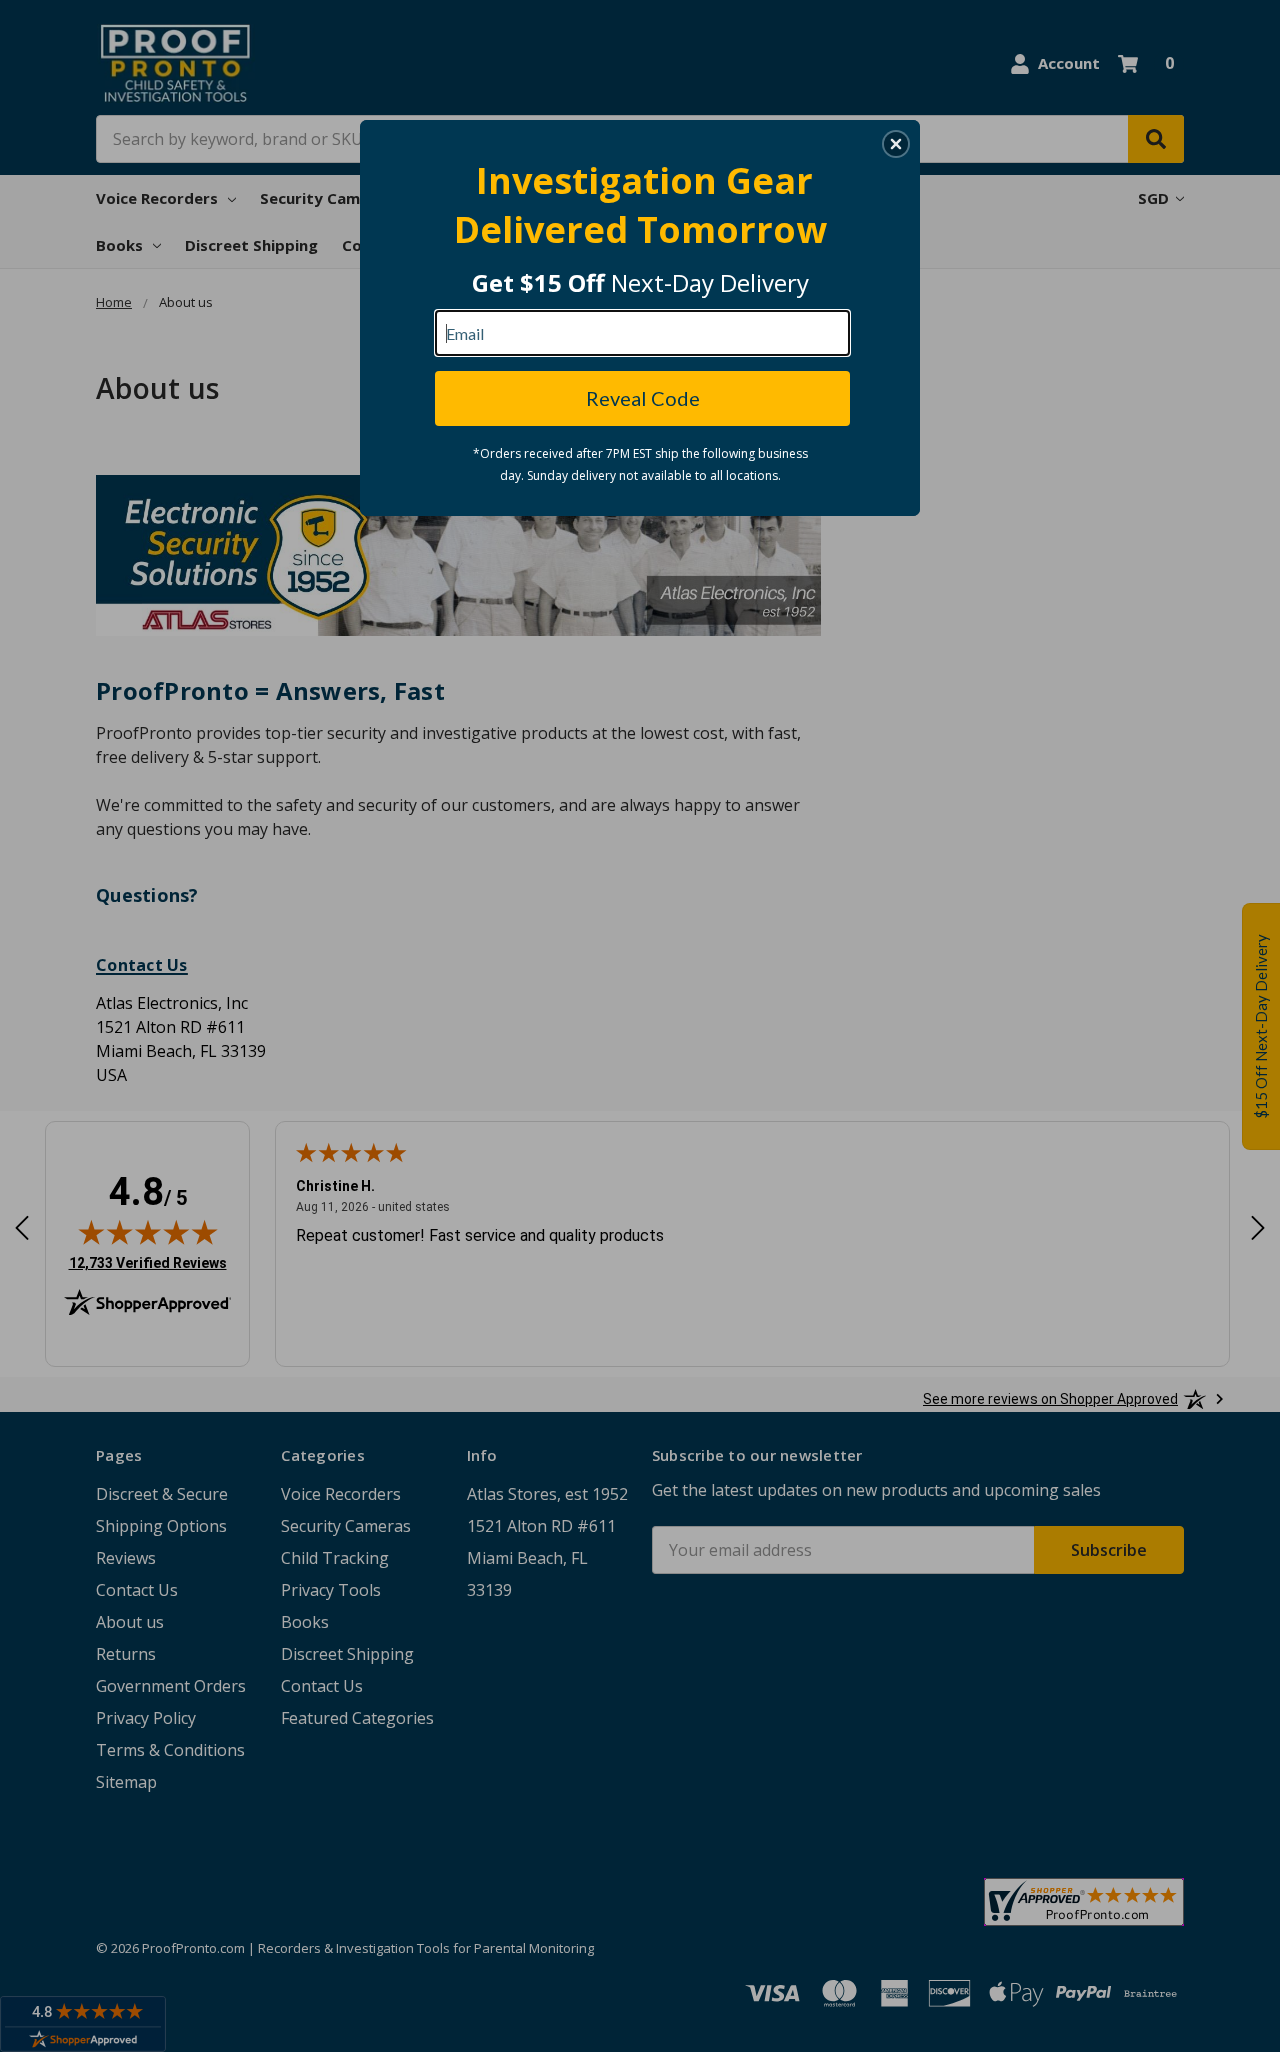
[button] (896, 144)
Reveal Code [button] (643, 398)
